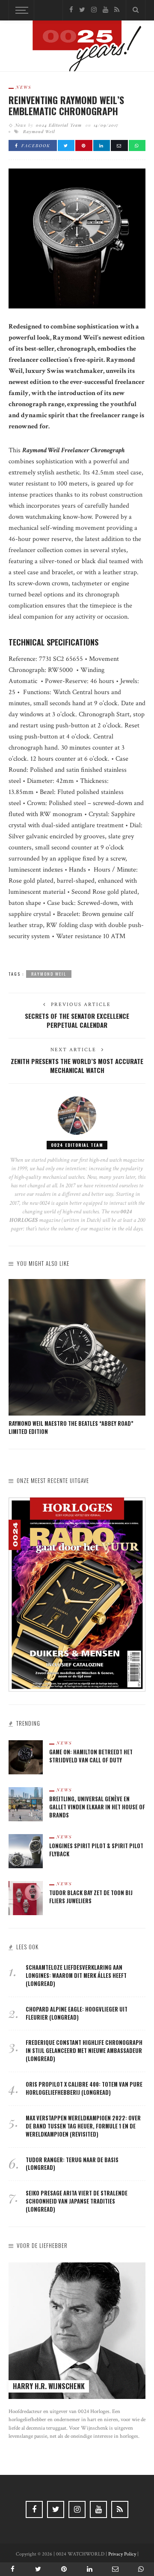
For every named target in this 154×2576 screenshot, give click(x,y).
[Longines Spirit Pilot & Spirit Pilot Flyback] (26, 1851)
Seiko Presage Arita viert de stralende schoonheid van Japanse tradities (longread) (77, 2201)
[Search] (136, 10)
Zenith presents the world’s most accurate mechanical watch (77, 1066)
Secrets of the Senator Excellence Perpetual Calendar (77, 1020)
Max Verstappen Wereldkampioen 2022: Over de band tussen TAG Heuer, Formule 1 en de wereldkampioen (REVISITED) (83, 2126)
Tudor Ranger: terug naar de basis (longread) (72, 2164)
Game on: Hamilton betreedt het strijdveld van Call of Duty (91, 1756)
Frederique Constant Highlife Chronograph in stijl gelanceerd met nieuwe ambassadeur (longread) (84, 2051)
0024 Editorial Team (59, 125)
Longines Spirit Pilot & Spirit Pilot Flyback (96, 1850)
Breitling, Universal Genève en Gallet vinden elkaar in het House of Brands (97, 1807)
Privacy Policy (122, 2554)
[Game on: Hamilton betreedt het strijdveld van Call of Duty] (26, 1757)
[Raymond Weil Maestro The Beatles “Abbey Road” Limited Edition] (77, 1347)
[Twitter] (82, 10)
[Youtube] (105, 10)
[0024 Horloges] (77, 48)
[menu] (21, 10)
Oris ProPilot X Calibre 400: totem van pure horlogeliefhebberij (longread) (84, 2088)
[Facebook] (71, 10)
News (24, 87)
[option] (77, 1358)
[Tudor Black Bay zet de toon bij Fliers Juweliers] (26, 1897)
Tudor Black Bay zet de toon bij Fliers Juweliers (91, 1897)
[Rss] (117, 10)
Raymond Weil (39, 131)
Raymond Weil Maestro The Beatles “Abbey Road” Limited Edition (71, 1428)
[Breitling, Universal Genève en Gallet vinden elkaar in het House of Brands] (26, 1804)
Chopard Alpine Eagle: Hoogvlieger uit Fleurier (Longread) (77, 2013)
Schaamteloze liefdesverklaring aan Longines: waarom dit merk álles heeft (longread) (76, 1976)
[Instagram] (94, 10)
